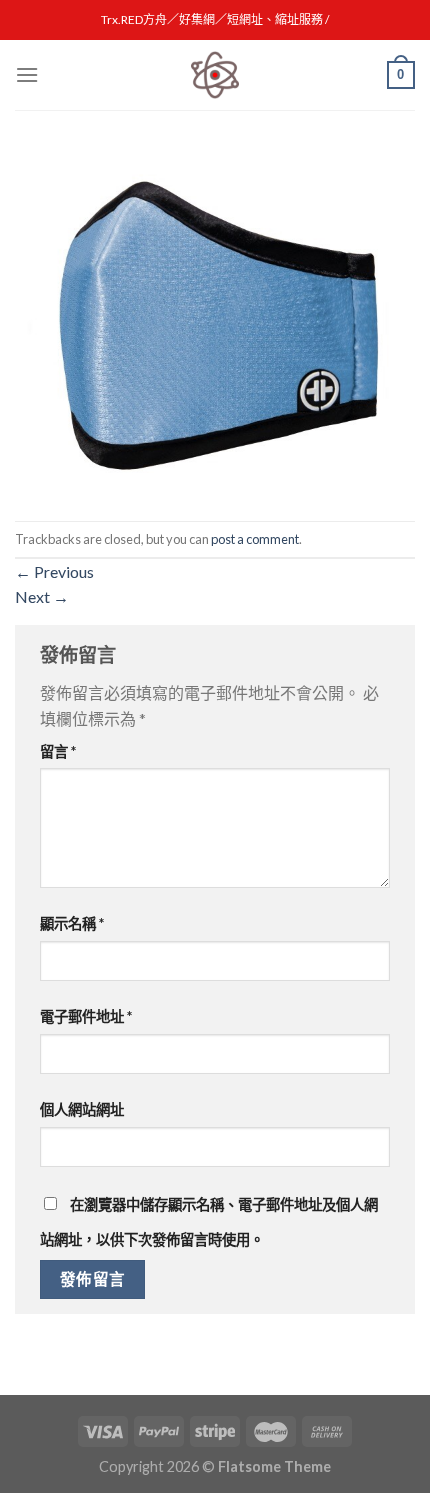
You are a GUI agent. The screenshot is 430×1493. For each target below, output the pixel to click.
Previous (54, 571)
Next (42, 596)
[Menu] (27, 74)
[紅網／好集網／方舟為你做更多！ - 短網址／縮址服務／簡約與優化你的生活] (215, 75)
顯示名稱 (72, 923)
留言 (58, 751)
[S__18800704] (215, 328)
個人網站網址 (82, 1109)
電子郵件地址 (86, 1016)
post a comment (255, 539)
